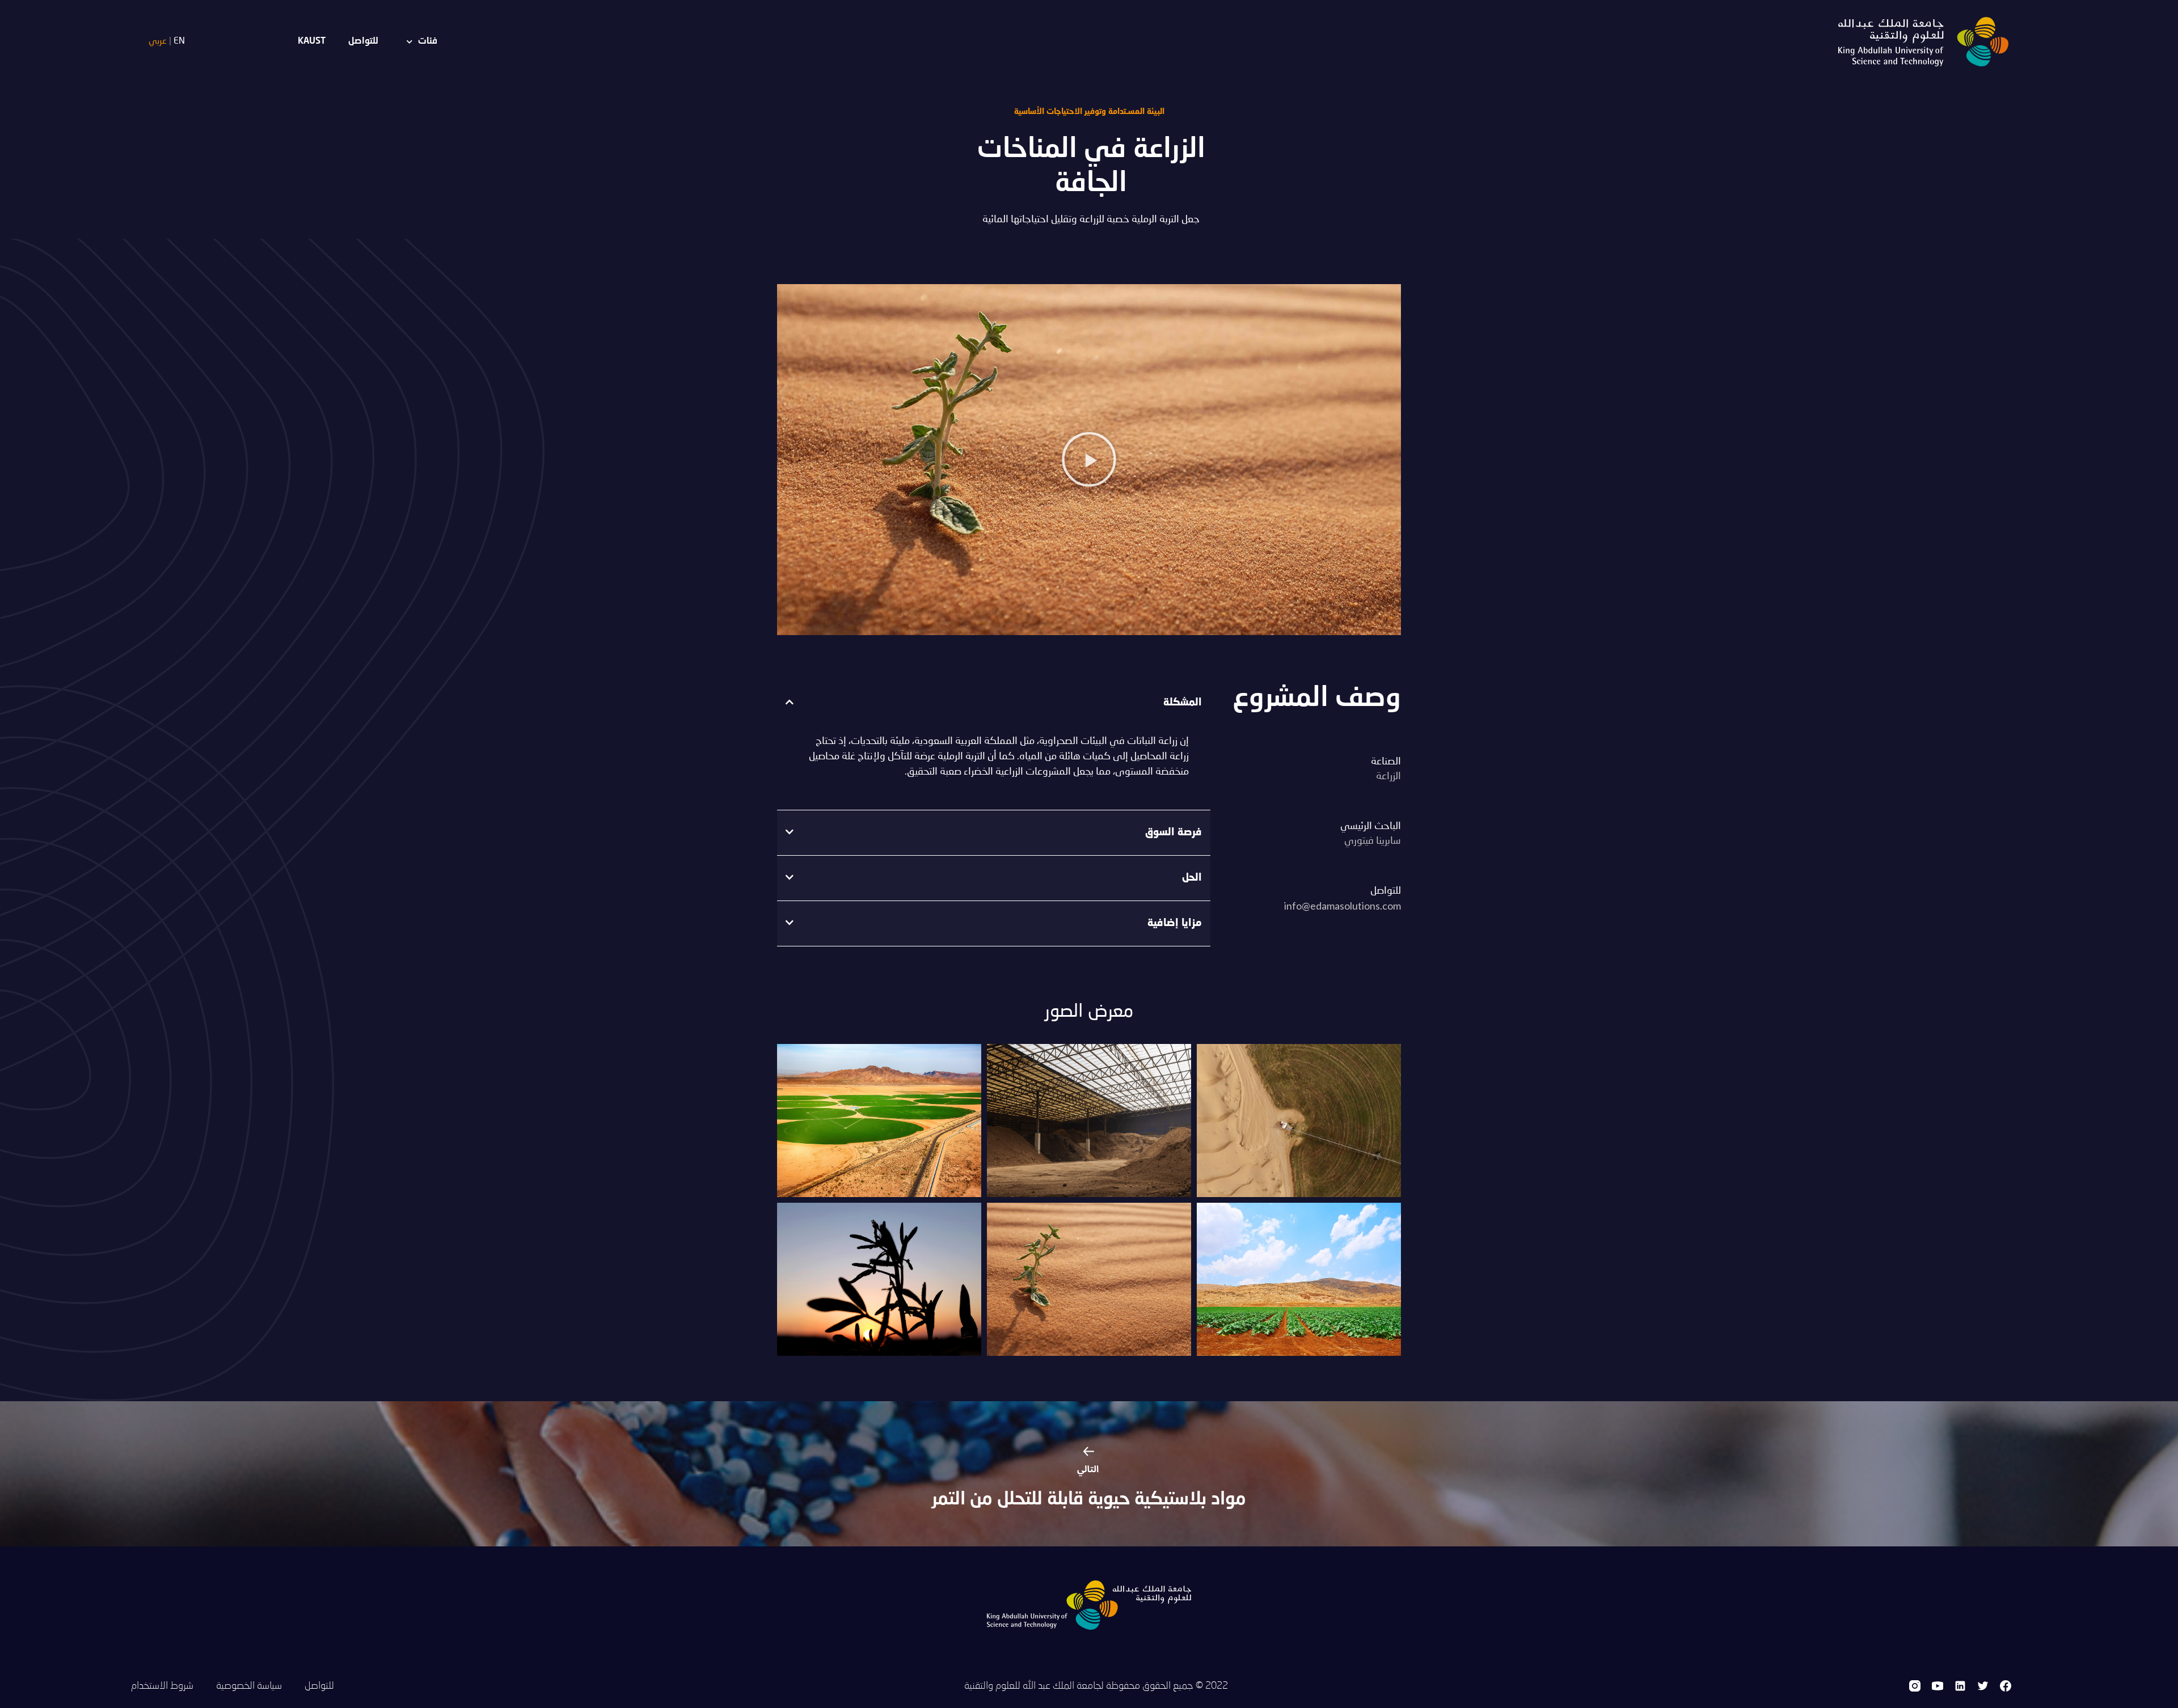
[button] (1089, 459)
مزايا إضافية (1174, 923)
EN (179, 41)
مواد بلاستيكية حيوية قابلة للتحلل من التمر (1089, 1500)
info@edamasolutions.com (1343, 906)
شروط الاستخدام (162, 1686)
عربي (158, 41)
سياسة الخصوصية (249, 1686)
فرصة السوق (1173, 832)
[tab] (994, 703)
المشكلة (1182, 703)
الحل (1192, 878)
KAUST (312, 41)
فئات (428, 41)
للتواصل (363, 41)
